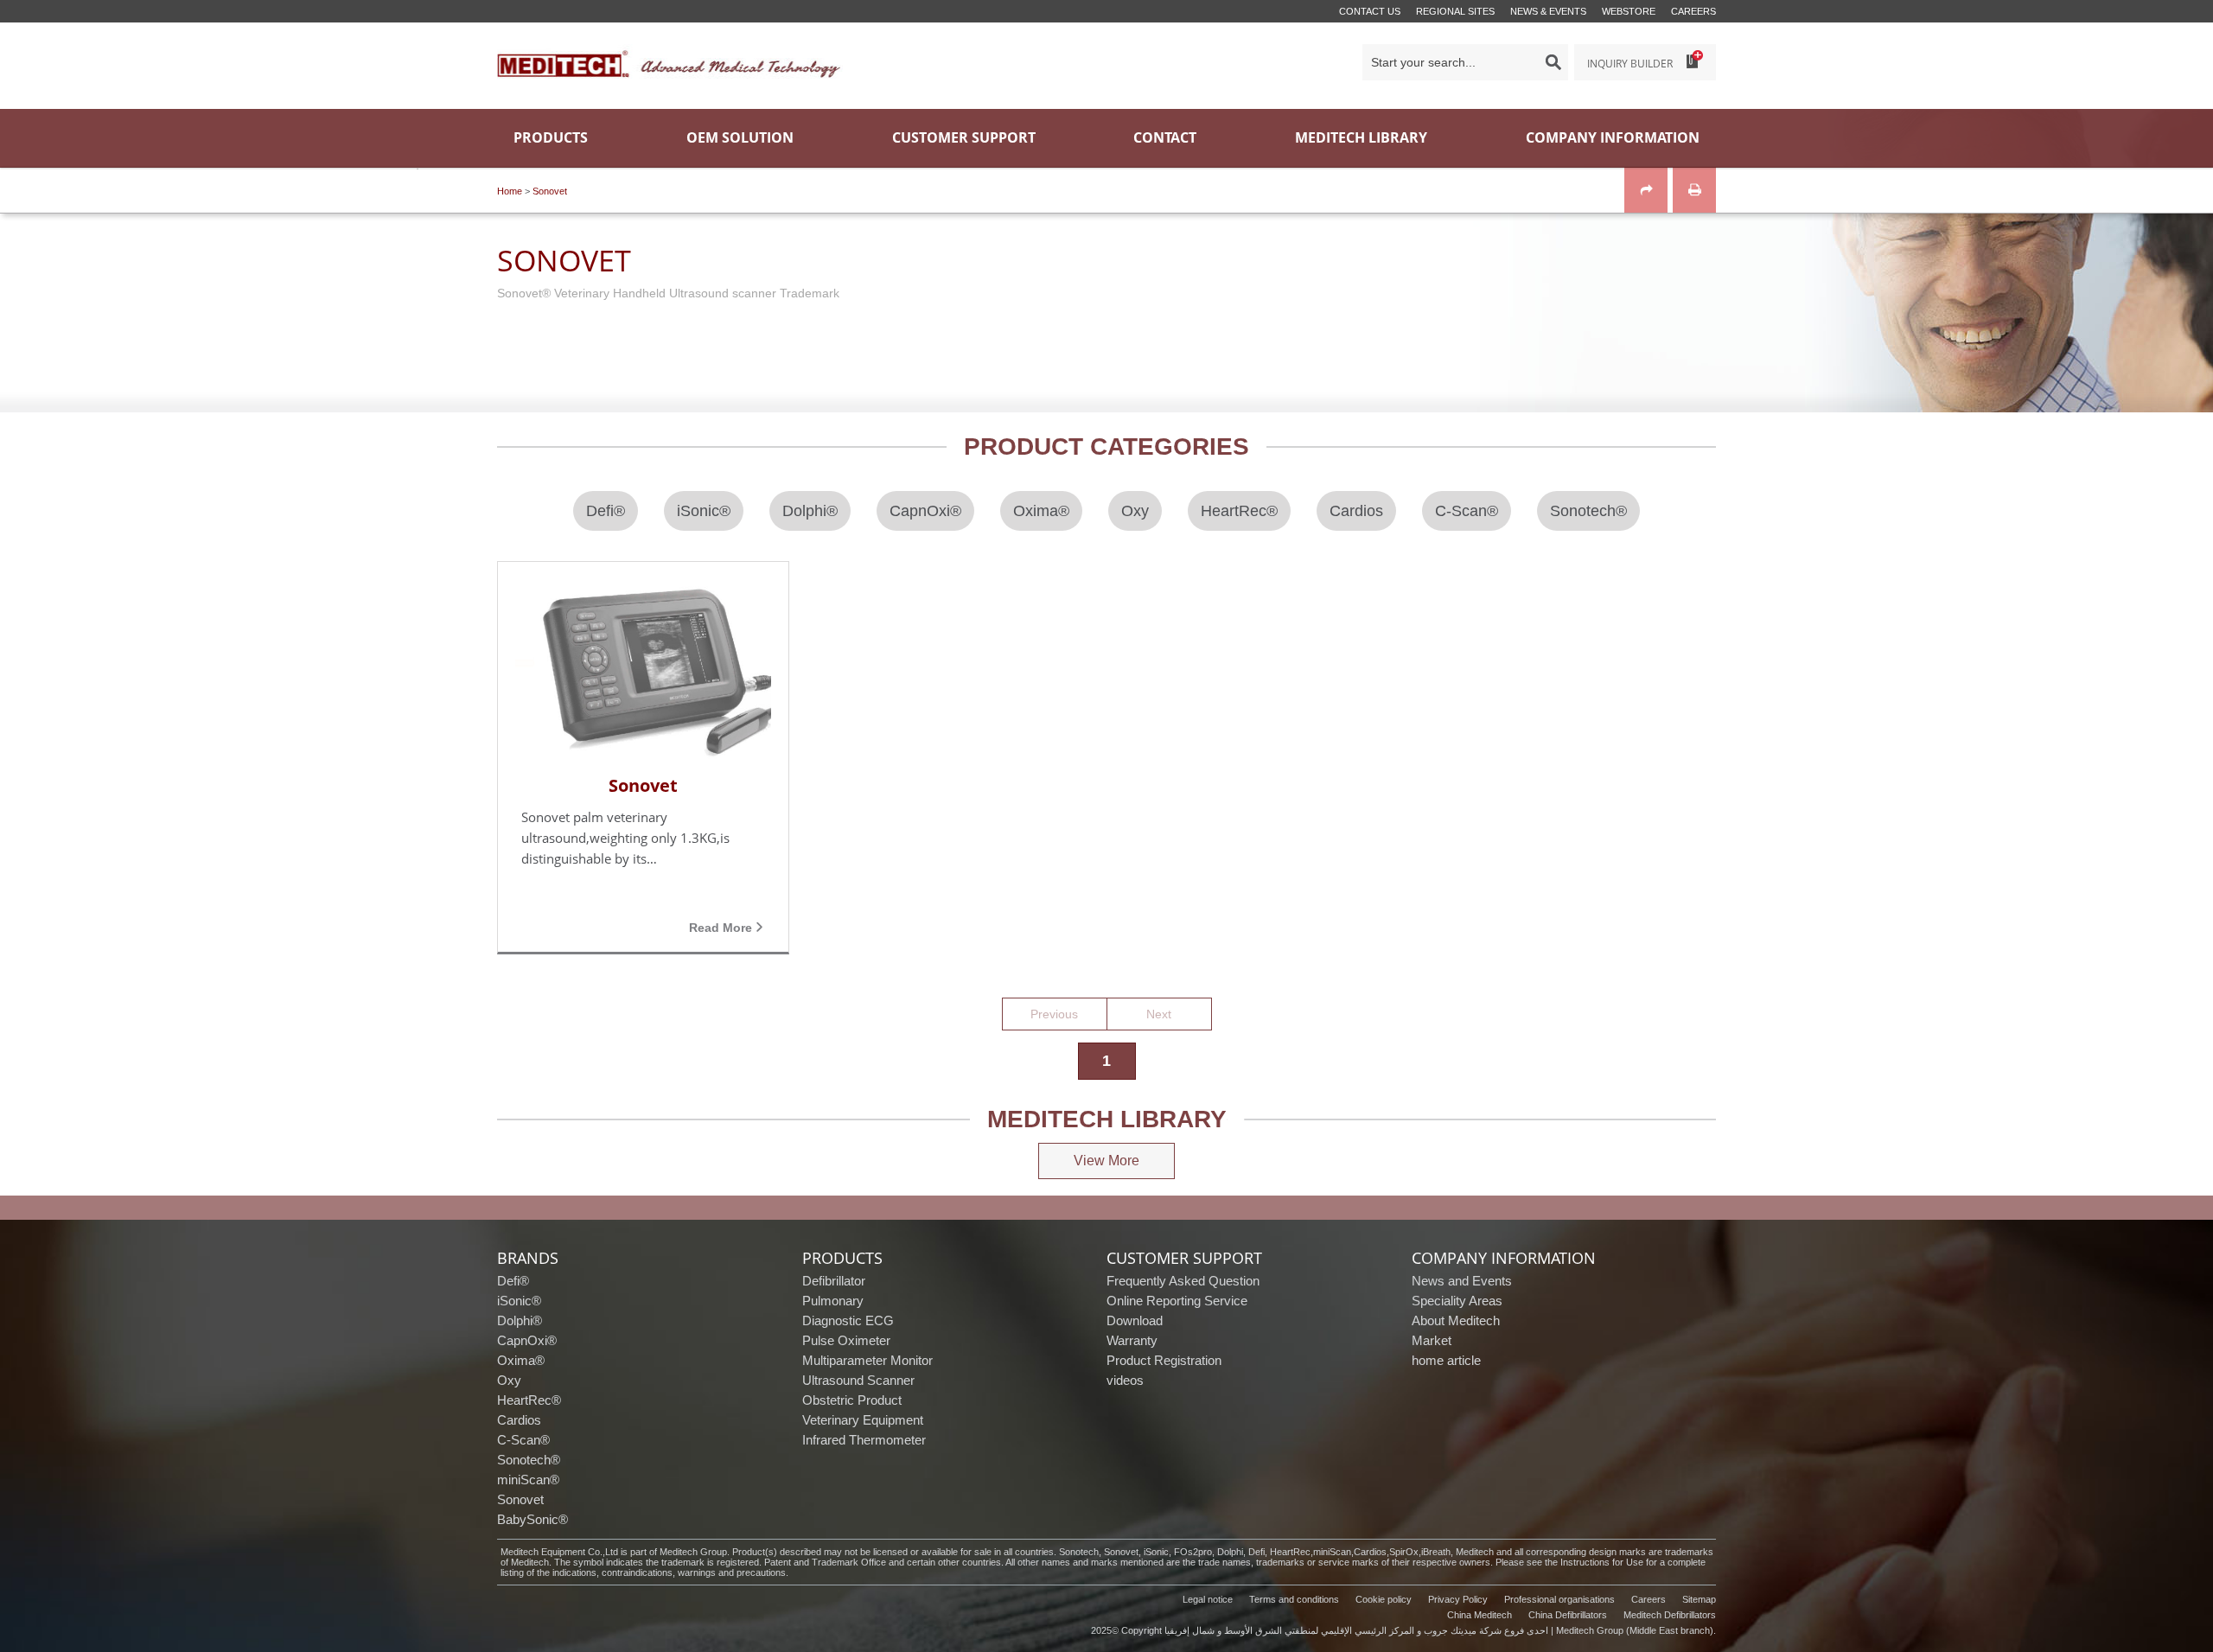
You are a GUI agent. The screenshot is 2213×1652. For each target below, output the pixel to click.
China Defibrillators (1568, 1615)
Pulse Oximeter (846, 1340)
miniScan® (528, 1480)
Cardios (519, 1420)
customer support (1184, 1258)
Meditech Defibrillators (1670, 1615)
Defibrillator (834, 1281)
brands (528, 1258)
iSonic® (519, 1301)
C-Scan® (523, 1440)
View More (1106, 1161)
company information (1504, 1258)
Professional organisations (1559, 1599)
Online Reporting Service (1177, 1301)
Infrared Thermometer (864, 1440)
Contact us (1370, 11)
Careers (1693, 11)
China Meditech (1480, 1615)
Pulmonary (833, 1301)
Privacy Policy (1458, 1599)
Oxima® (521, 1360)
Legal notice (1208, 1599)
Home (510, 191)
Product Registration (1164, 1360)
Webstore (1629, 11)
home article (1446, 1360)
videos (1125, 1380)
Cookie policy (1384, 1599)
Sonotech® (529, 1460)
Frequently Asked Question (1183, 1281)
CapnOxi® (527, 1340)
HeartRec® (529, 1400)
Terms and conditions (1294, 1599)
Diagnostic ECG (848, 1320)
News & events (1548, 11)
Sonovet (550, 191)
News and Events (1462, 1281)
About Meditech (1456, 1320)
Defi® (513, 1281)
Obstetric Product (852, 1400)
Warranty (1132, 1340)
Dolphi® (520, 1320)
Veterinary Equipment (863, 1420)
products (842, 1258)
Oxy (509, 1380)
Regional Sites (1455, 11)
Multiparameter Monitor (867, 1360)
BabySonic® (533, 1519)
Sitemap (1699, 1599)
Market (1432, 1340)
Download (1135, 1320)
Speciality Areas (1457, 1301)
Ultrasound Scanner (858, 1380)
